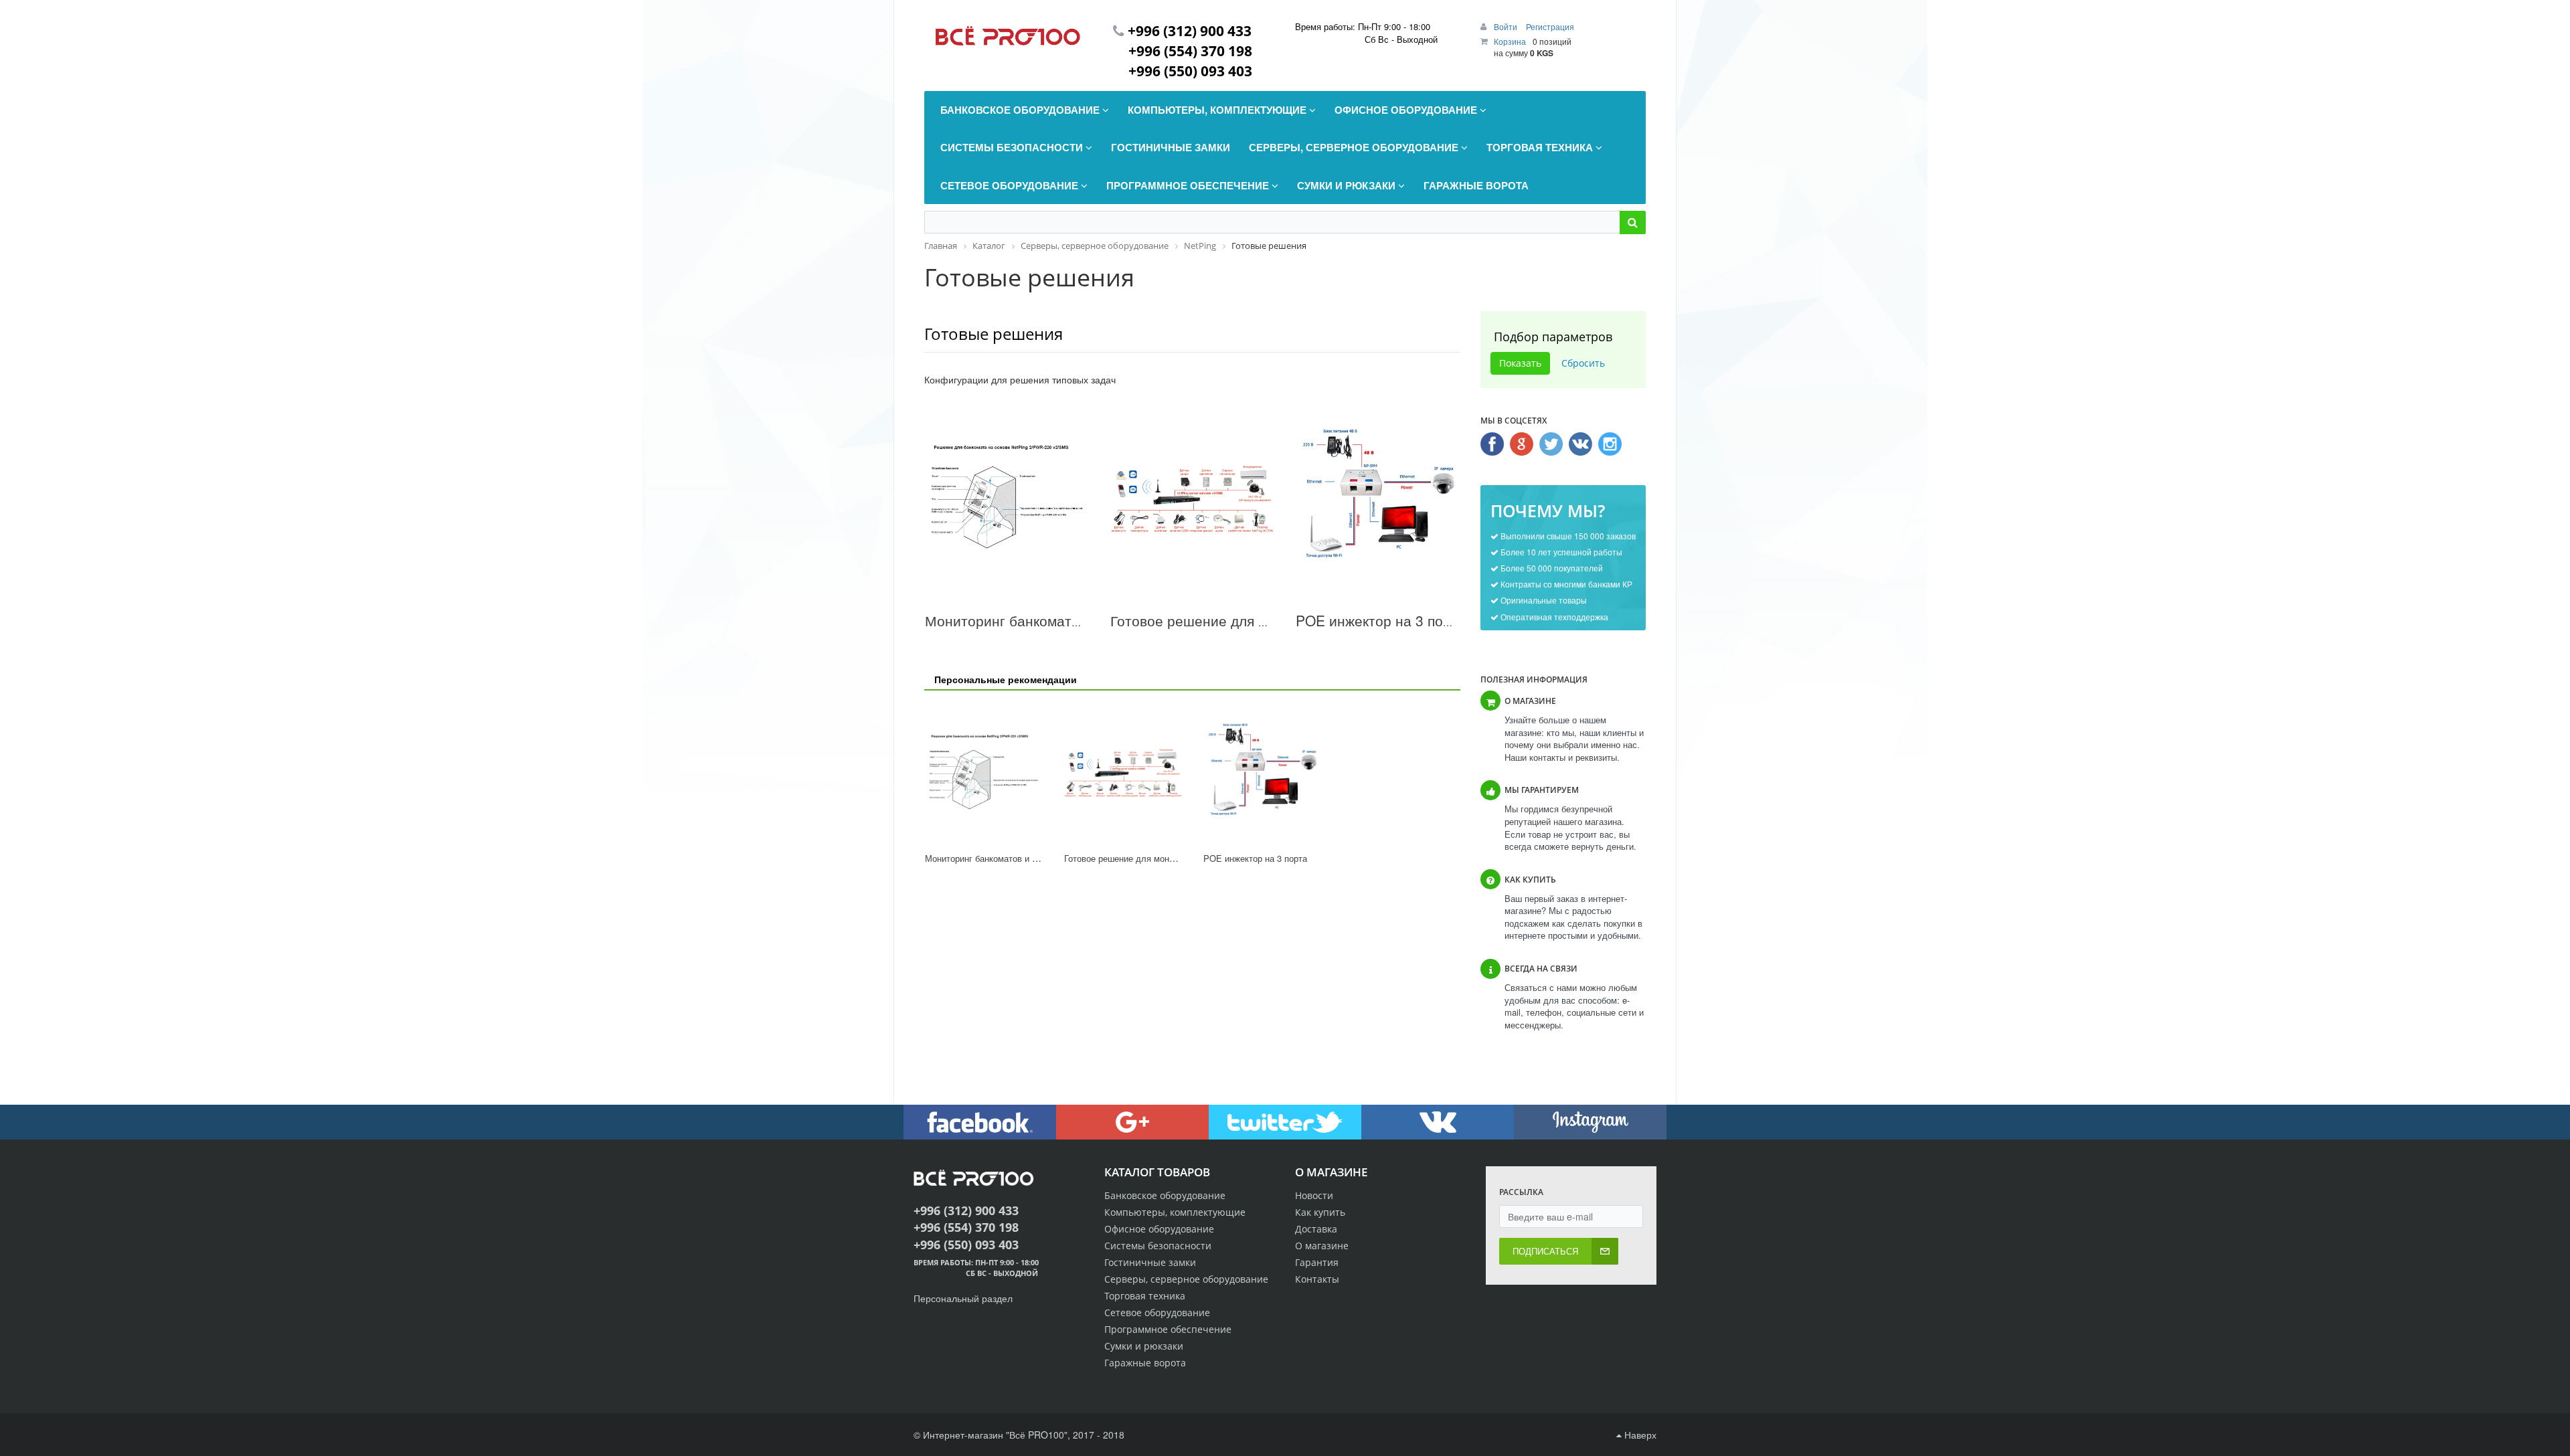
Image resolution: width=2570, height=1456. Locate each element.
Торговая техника (1145, 1296)
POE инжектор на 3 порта (1381, 620)
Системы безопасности (1158, 1246)
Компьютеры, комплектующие (1175, 1212)
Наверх (1639, 1435)
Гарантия (1317, 1262)
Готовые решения (994, 334)
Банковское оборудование (1165, 1195)
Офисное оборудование (1159, 1229)
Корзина (1510, 41)
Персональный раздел (963, 1298)
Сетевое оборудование (1157, 1312)
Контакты (1317, 1279)
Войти (1507, 26)
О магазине (1322, 1246)
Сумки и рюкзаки (1144, 1346)
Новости (1314, 1195)
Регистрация (1550, 26)
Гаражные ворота (1145, 1363)
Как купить (1320, 1212)
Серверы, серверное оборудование (1186, 1279)
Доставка (1316, 1229)
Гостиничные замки (1150, 1262)
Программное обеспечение (1168, 1329)
